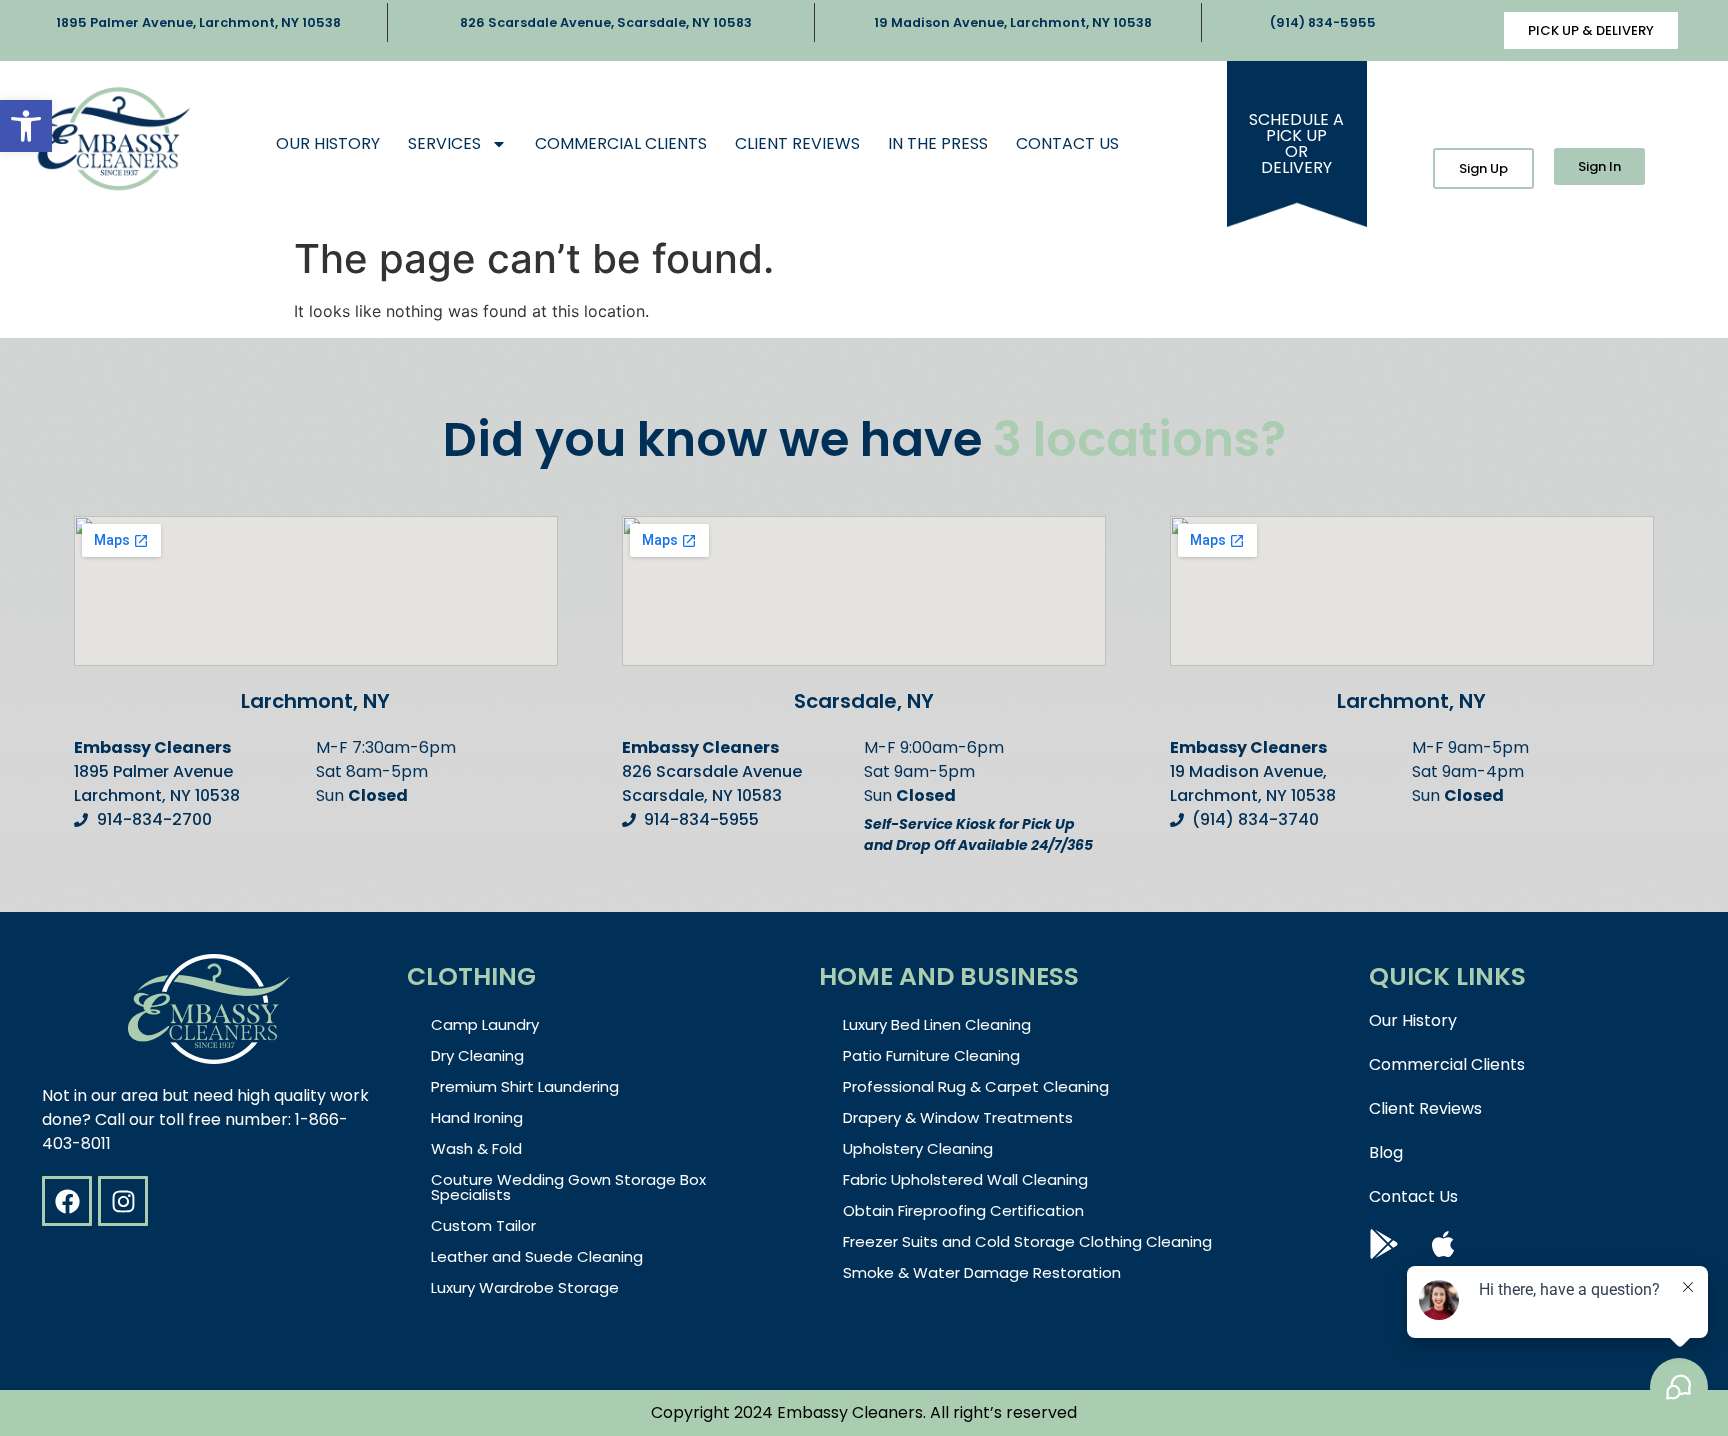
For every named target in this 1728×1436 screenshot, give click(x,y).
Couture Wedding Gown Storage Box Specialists (568, 1187)
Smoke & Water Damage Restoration (982, 1272)
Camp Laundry (485, 1024)
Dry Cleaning (477, 1055)
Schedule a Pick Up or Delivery (1296, 143)
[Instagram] (123, 1201)
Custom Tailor (483, 1225)
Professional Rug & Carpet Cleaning (976, 1086)
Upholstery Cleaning (918, 1148)
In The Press (938, 143)
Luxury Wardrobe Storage (525, 1287)
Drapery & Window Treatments (958, 1117)
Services (444, 143)
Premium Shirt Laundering (525, 1086)
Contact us (1067, 143)
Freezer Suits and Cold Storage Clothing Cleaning (1027, 1241)
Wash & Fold (476, 1148)
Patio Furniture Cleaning (931, 1055)
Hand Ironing (477, 1117)
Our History (328, 143)
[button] (26, 126)
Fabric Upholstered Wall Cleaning (965, 1179)
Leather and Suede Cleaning (537, 1256)
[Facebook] (67, 1201)
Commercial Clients (621, 143)
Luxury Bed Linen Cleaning (937, 1024)
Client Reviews (797, 143)
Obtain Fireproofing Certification (963, 1210)
